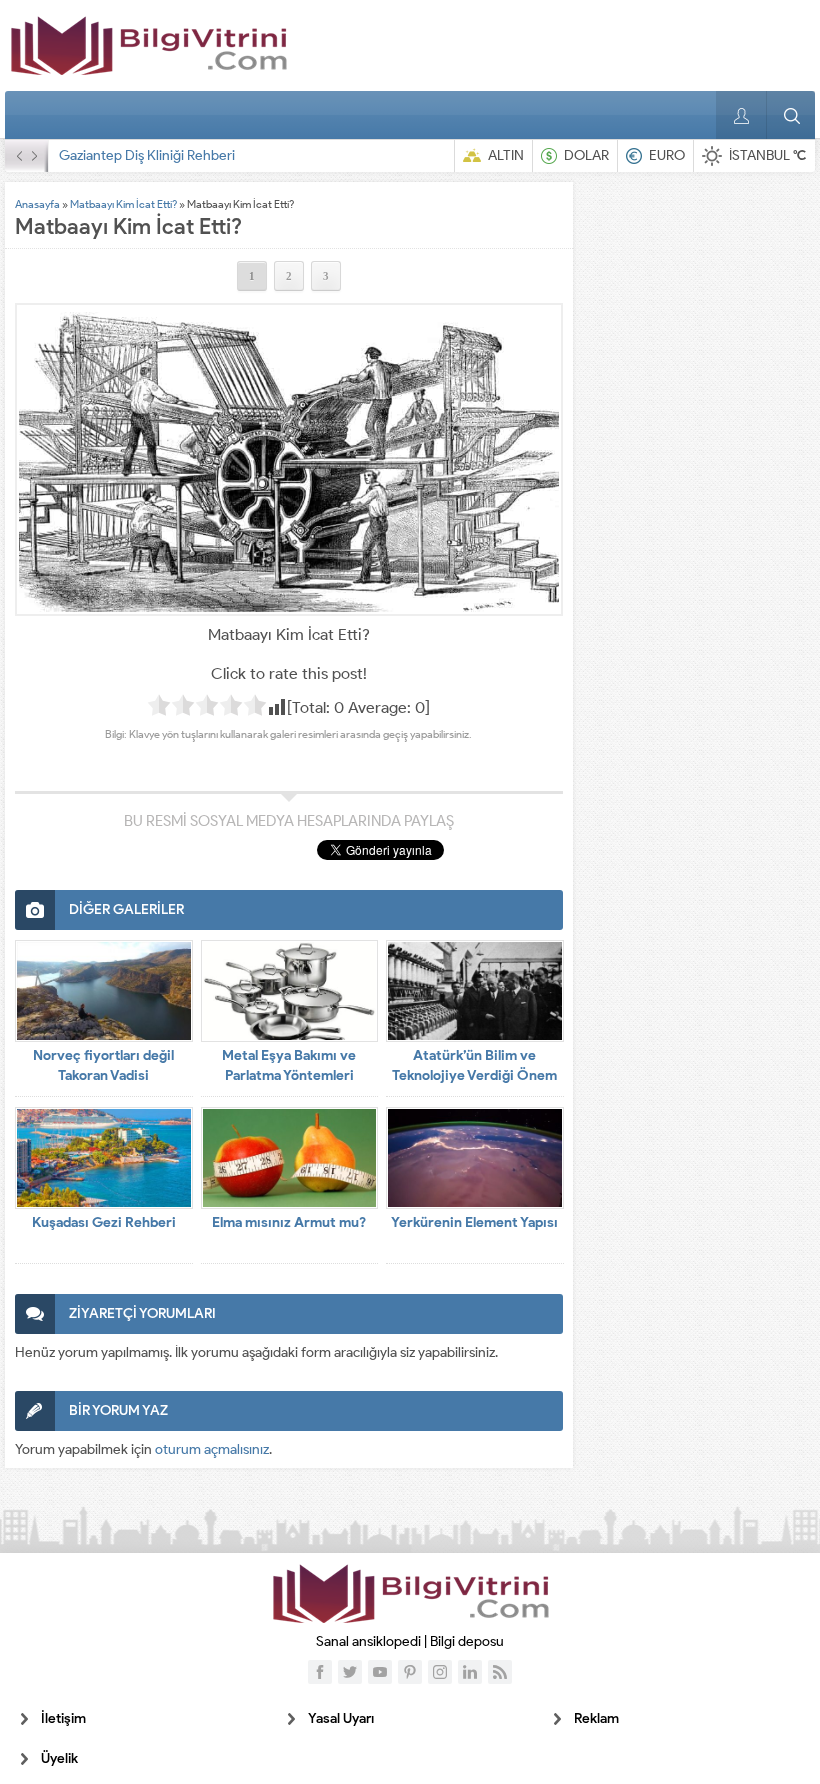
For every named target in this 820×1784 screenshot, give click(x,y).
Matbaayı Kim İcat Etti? (123, 204)
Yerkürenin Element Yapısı (474, 1222)
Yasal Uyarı (341, 1718)
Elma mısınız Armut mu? (289, 1222)
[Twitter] (350, 1672)
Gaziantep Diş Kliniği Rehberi (147, 155)
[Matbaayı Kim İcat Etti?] (289, 459)
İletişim (63, 1718)
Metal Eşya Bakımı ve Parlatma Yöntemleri (289, 1065)
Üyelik (59, 1758)
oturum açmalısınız (212, 1449)
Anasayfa (37, 204)
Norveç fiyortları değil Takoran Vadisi (103, 1065)
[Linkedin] (470, 1672)
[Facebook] (320, 1672)
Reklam (596, 1718)
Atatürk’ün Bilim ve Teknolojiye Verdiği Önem (474, 1065)
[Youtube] (380, 1672)
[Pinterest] (410, 1672)
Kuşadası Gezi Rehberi (104, 1222)
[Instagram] (440, 1672)
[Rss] (500, 1672)
